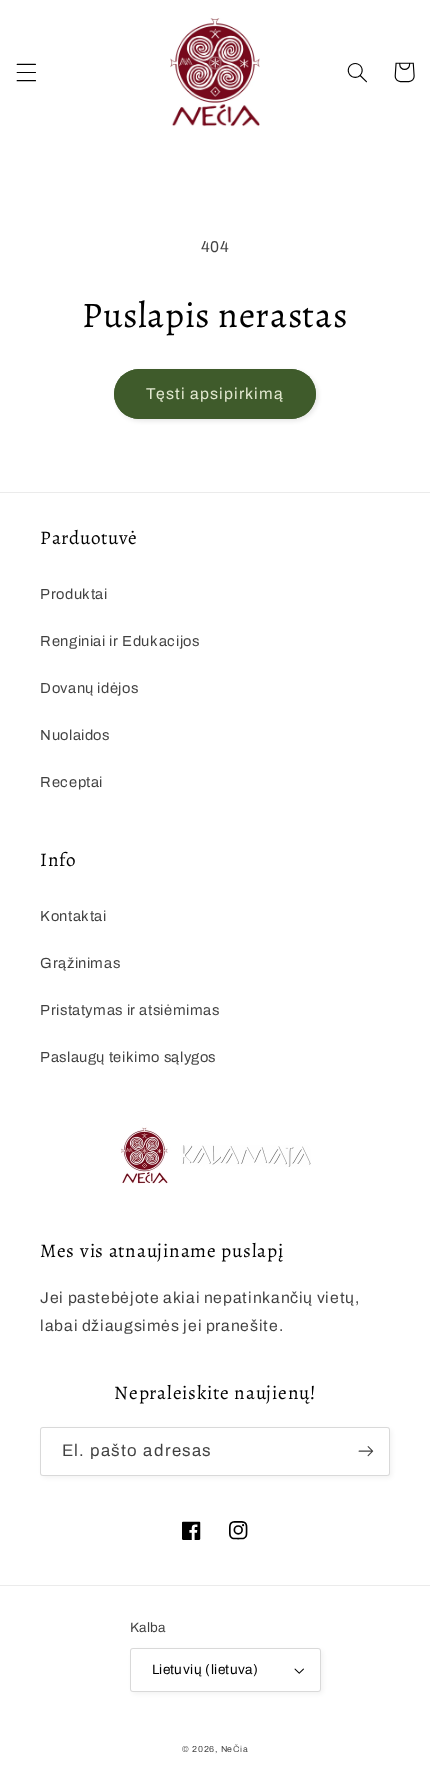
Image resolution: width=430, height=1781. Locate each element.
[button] (26, 72)
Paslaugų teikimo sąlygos (128, 1057)
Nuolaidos (75, 735)
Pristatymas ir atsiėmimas (130, 1010)
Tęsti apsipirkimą (215, 393)
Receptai (71, 782)
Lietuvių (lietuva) (205, 1669)
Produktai (74, 594)
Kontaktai (73, 916)
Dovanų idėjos (89, 688)
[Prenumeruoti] (366, 1451)
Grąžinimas (80, 963)
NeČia (235, 1749)
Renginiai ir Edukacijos (120, 641)
